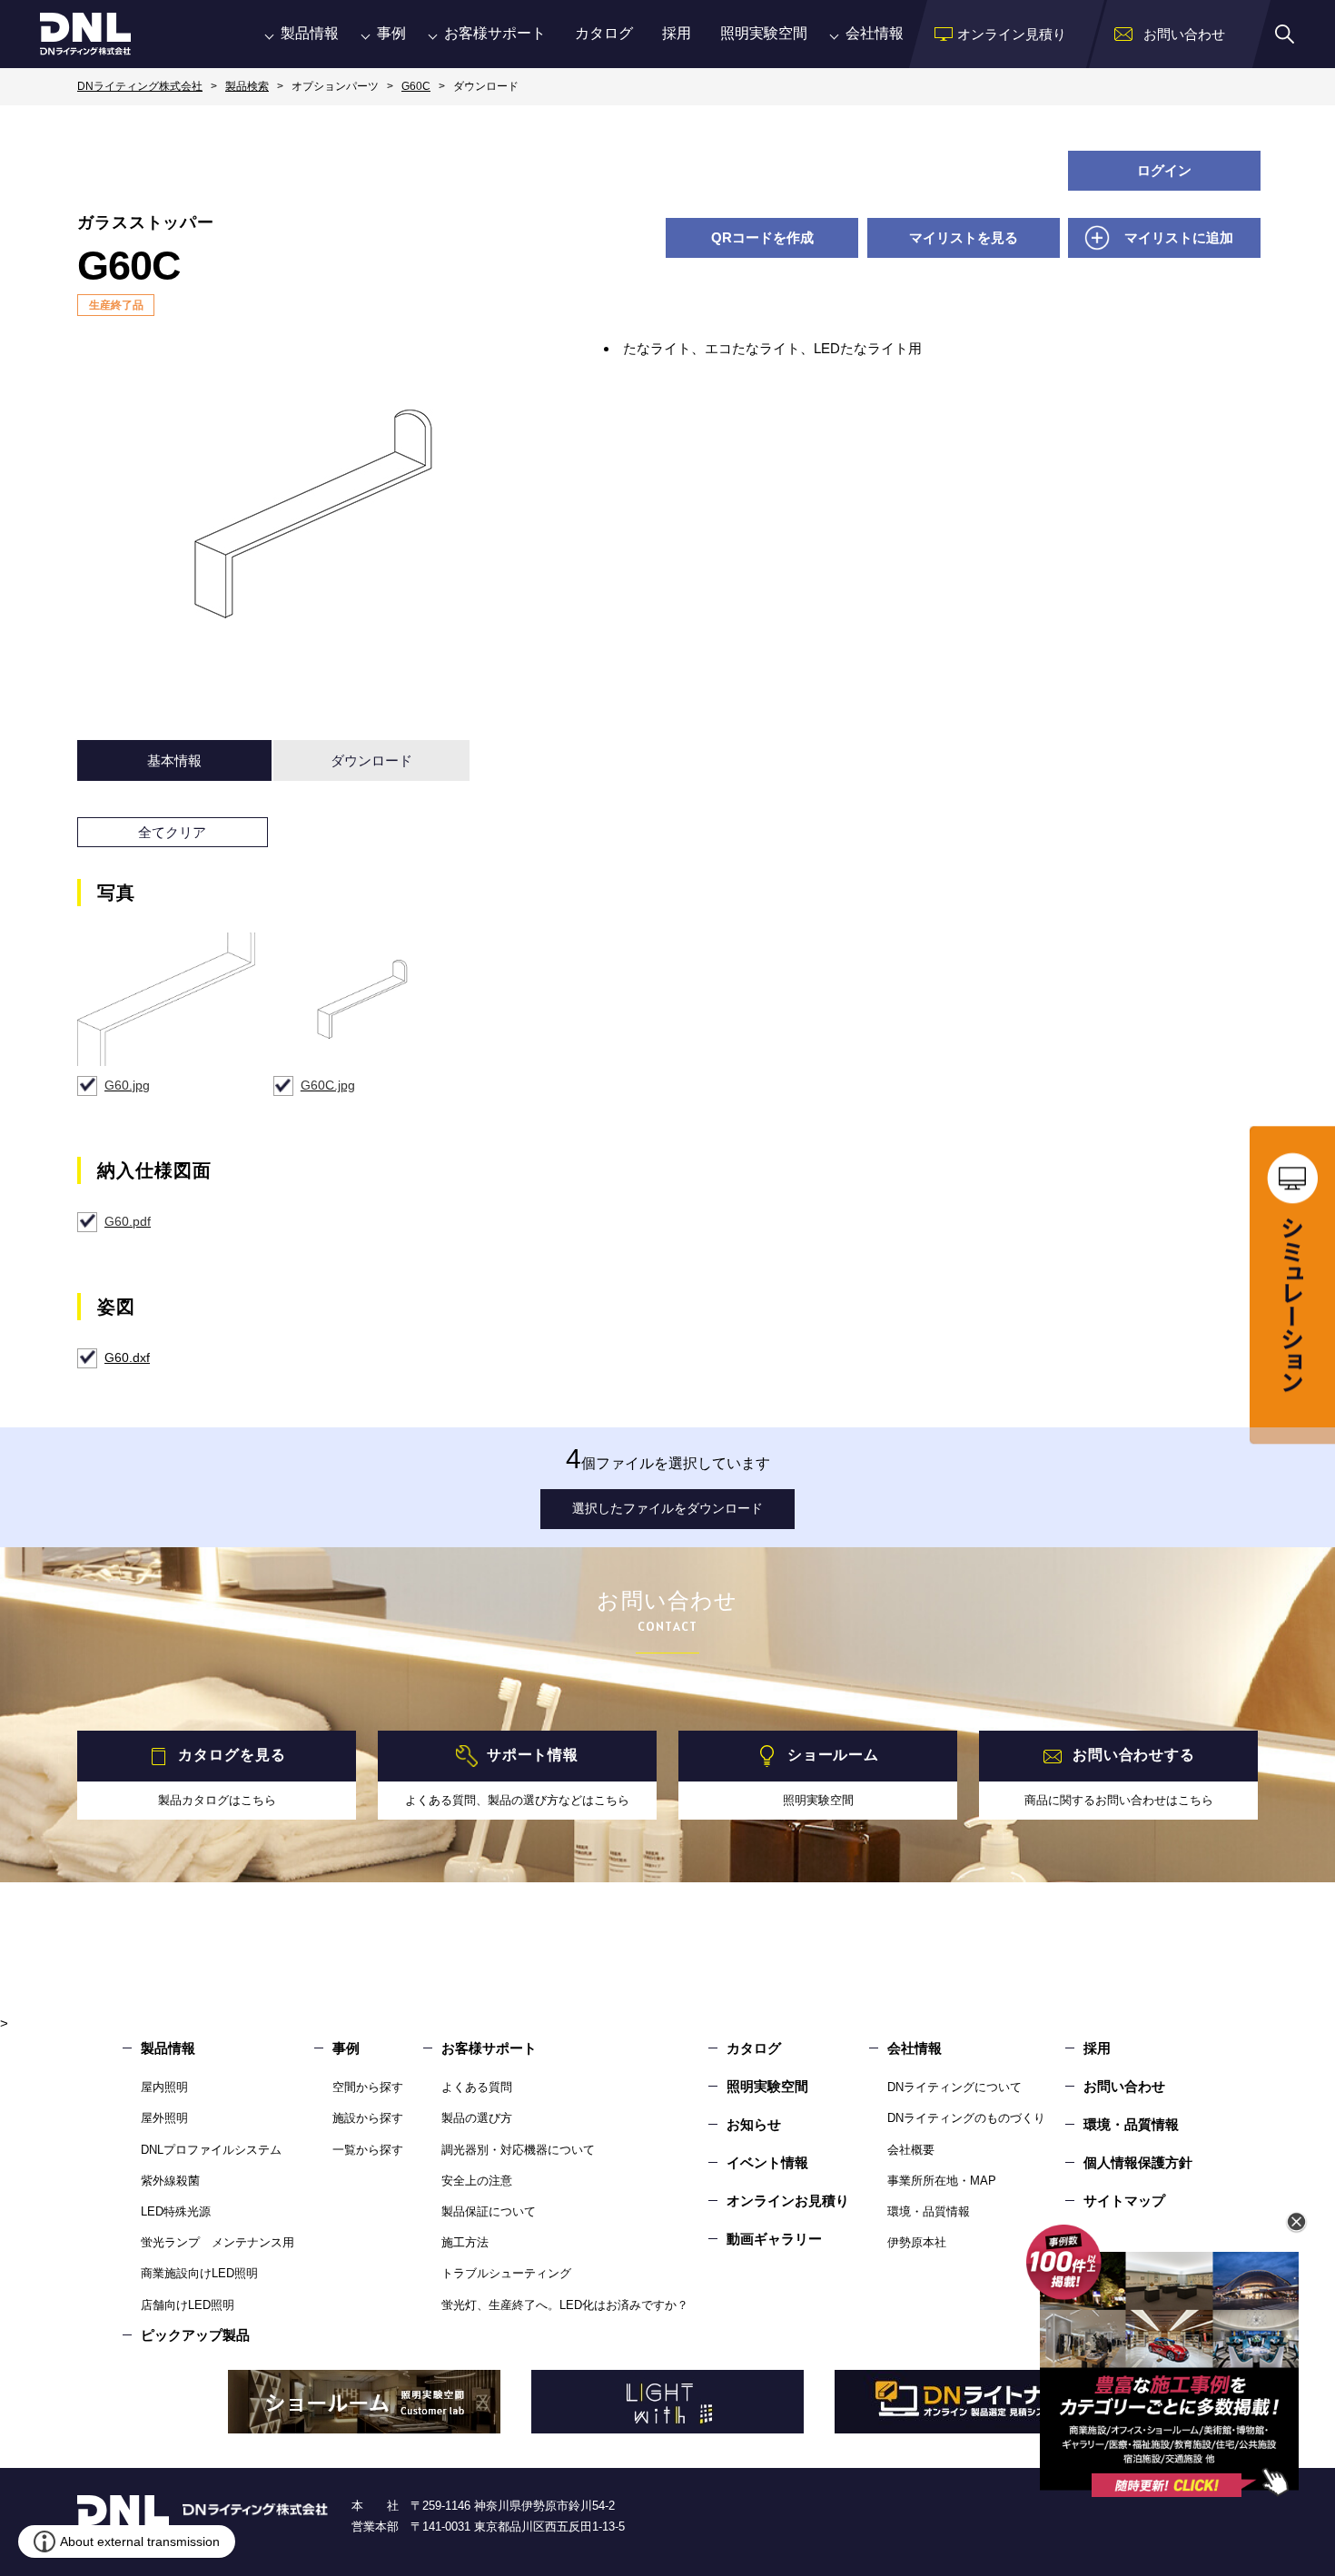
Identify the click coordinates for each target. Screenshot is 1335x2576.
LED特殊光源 (176, 2211)
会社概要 (911, 2150)
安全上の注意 (477, 2181)
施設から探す (368, 2118)
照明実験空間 (764, 33)
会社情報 (875, 33)
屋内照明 (164, 2087)
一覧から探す (368, 2150)
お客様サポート (495, 33)
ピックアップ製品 (195, 2335)
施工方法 (465, 2242)
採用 (677, 33)
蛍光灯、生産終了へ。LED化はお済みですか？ (565, 2305)
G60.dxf (127, 1357)
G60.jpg (127, 1085)
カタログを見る (232, 1756)
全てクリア (172, 832)
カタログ (604, 33)
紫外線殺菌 (170, 2181)
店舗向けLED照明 (188, 2305)
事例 (391, 33)
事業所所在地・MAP (942, 2181)
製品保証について (489, 2211)
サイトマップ (1124, 2201)
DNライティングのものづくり (966, 2118)
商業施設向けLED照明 (199, 2273)
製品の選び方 (477, 2118)
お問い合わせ (1124, 2086)
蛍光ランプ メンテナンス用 (218, 2242)
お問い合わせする (1134, 1756)
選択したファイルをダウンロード (667, 1508)
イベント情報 (767, 2162)
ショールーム (833, 1756)
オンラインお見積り (788, 2201)
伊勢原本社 (917, 2242)
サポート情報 (533, 1756)
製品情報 (310, 33)
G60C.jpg (328, 1085)
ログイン (1164, 170)
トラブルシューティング (506, 2273)
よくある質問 (477, 2087)
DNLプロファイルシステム (211, 2150)
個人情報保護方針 (1138, 2162)
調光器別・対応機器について (518, 2150)
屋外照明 (164, 2118)
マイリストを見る (964, 237)
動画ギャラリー (774, 2239)
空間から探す (368, 2087)
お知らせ (754, 2124)
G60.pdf (128, 1221)
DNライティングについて (954, 2087)
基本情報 (174, 760)
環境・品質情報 (929, 2211)
